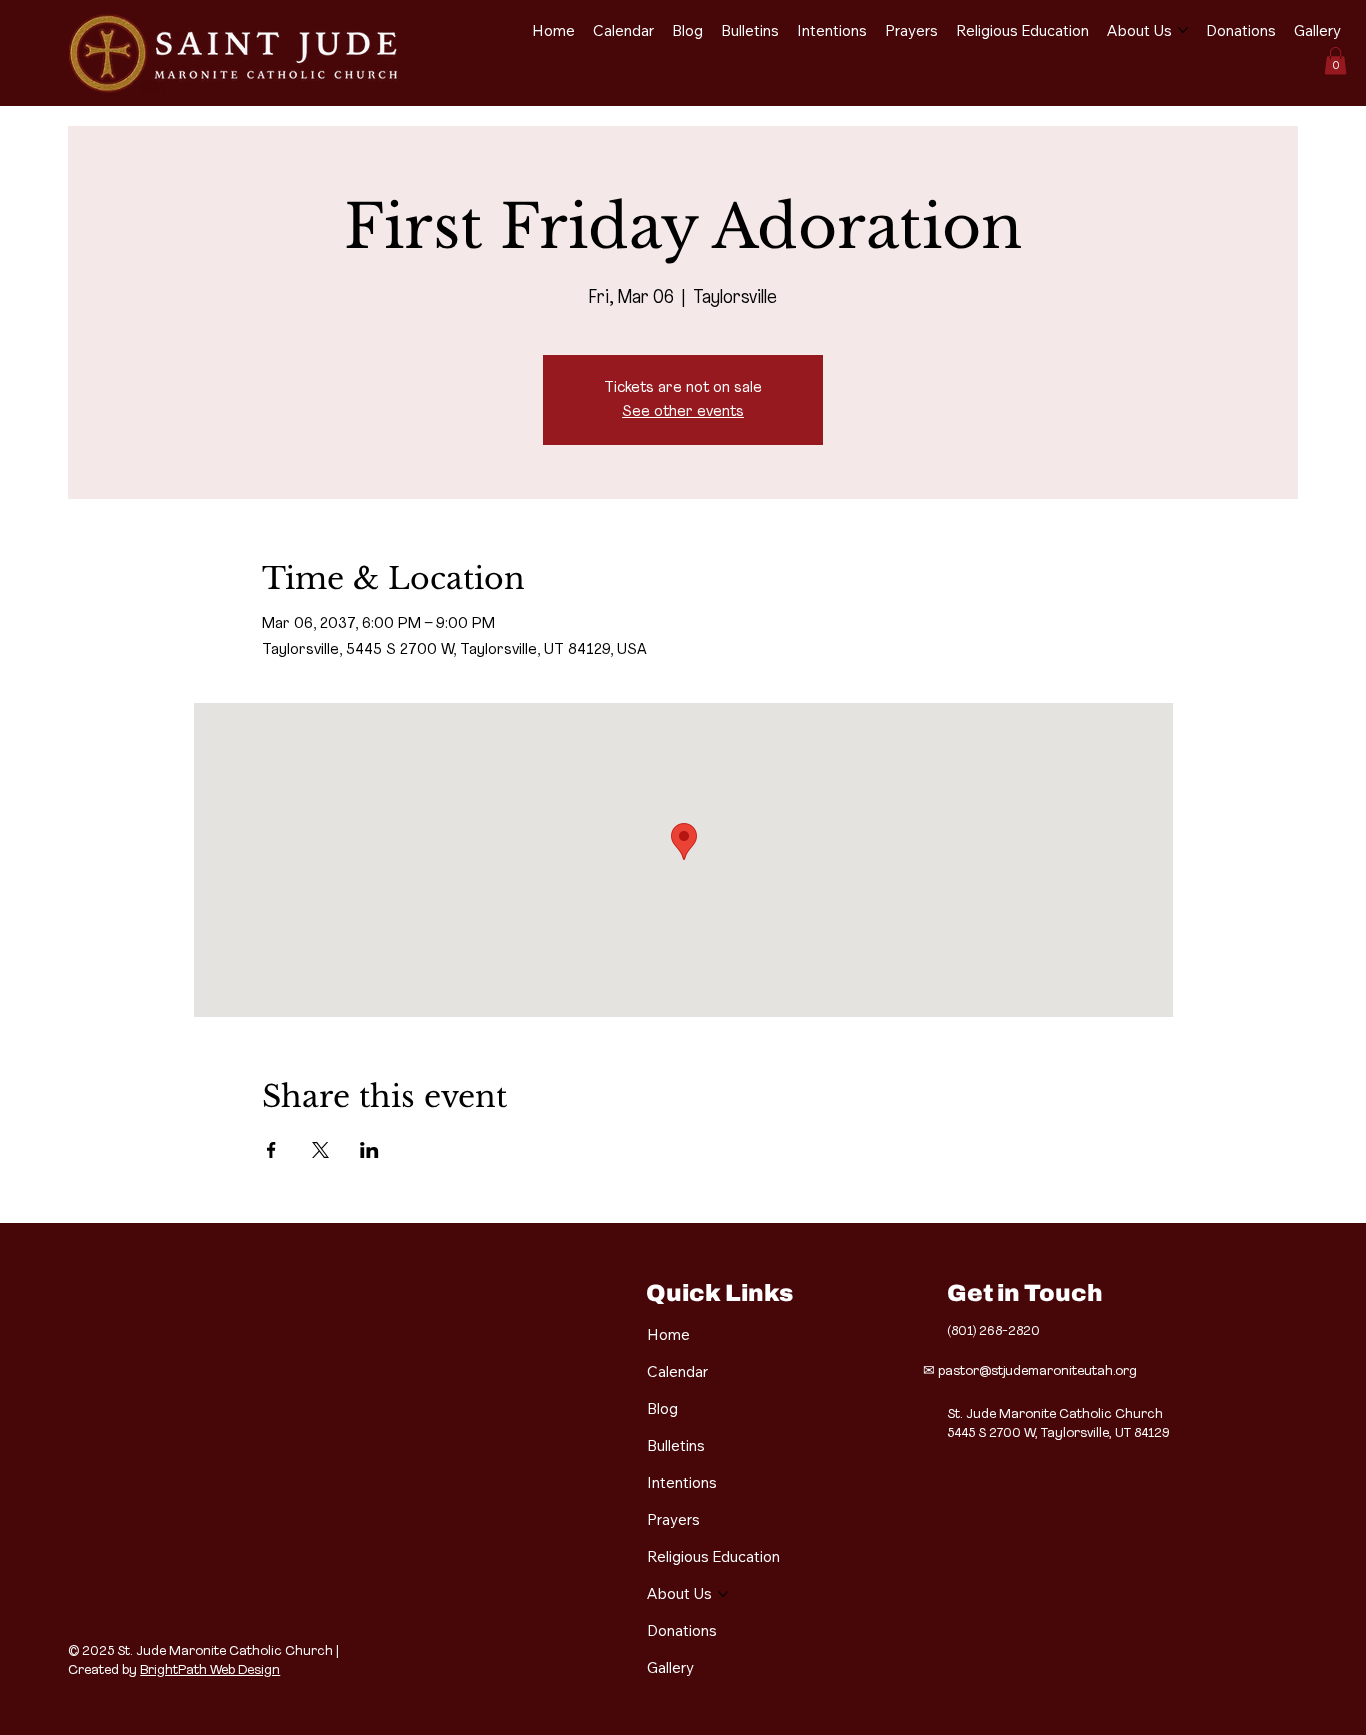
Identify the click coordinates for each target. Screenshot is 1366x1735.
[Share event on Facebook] (271, 1150)
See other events (683, 412)
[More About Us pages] (1183, 30)
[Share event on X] (320, 1150)
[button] (1335, 60)
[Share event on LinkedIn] (369, 1150)
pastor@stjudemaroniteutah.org (1037, 1371)
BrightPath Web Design (210, 1670)
